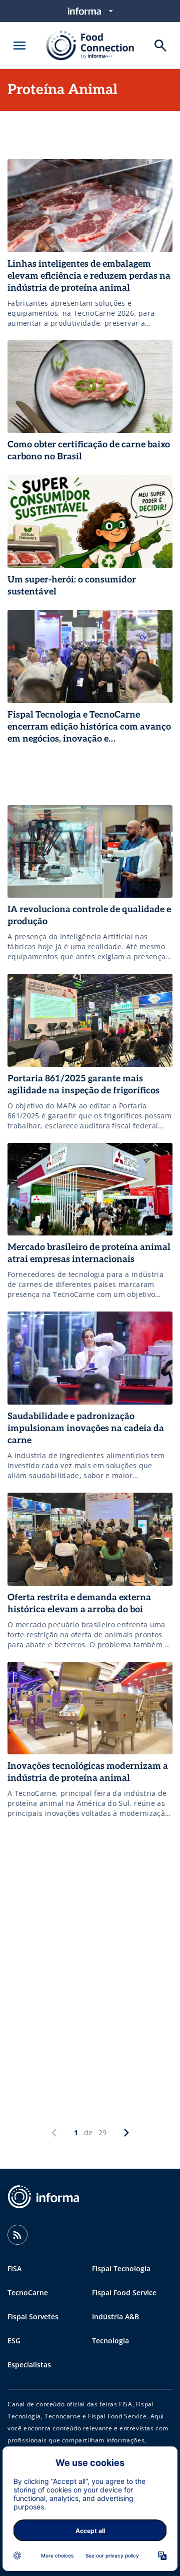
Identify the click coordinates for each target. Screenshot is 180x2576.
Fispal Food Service (124, 2293)
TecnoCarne (28, 2293)
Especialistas (29, 2365)
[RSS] (17, 2235)
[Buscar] (160, 46)
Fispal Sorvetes (33, 2317)
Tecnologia (110, 2341)
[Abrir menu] (19, 46)
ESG (14, 2341)
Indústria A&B (115, 2317)
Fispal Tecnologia (121, 2269)
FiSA (14, 2269)
